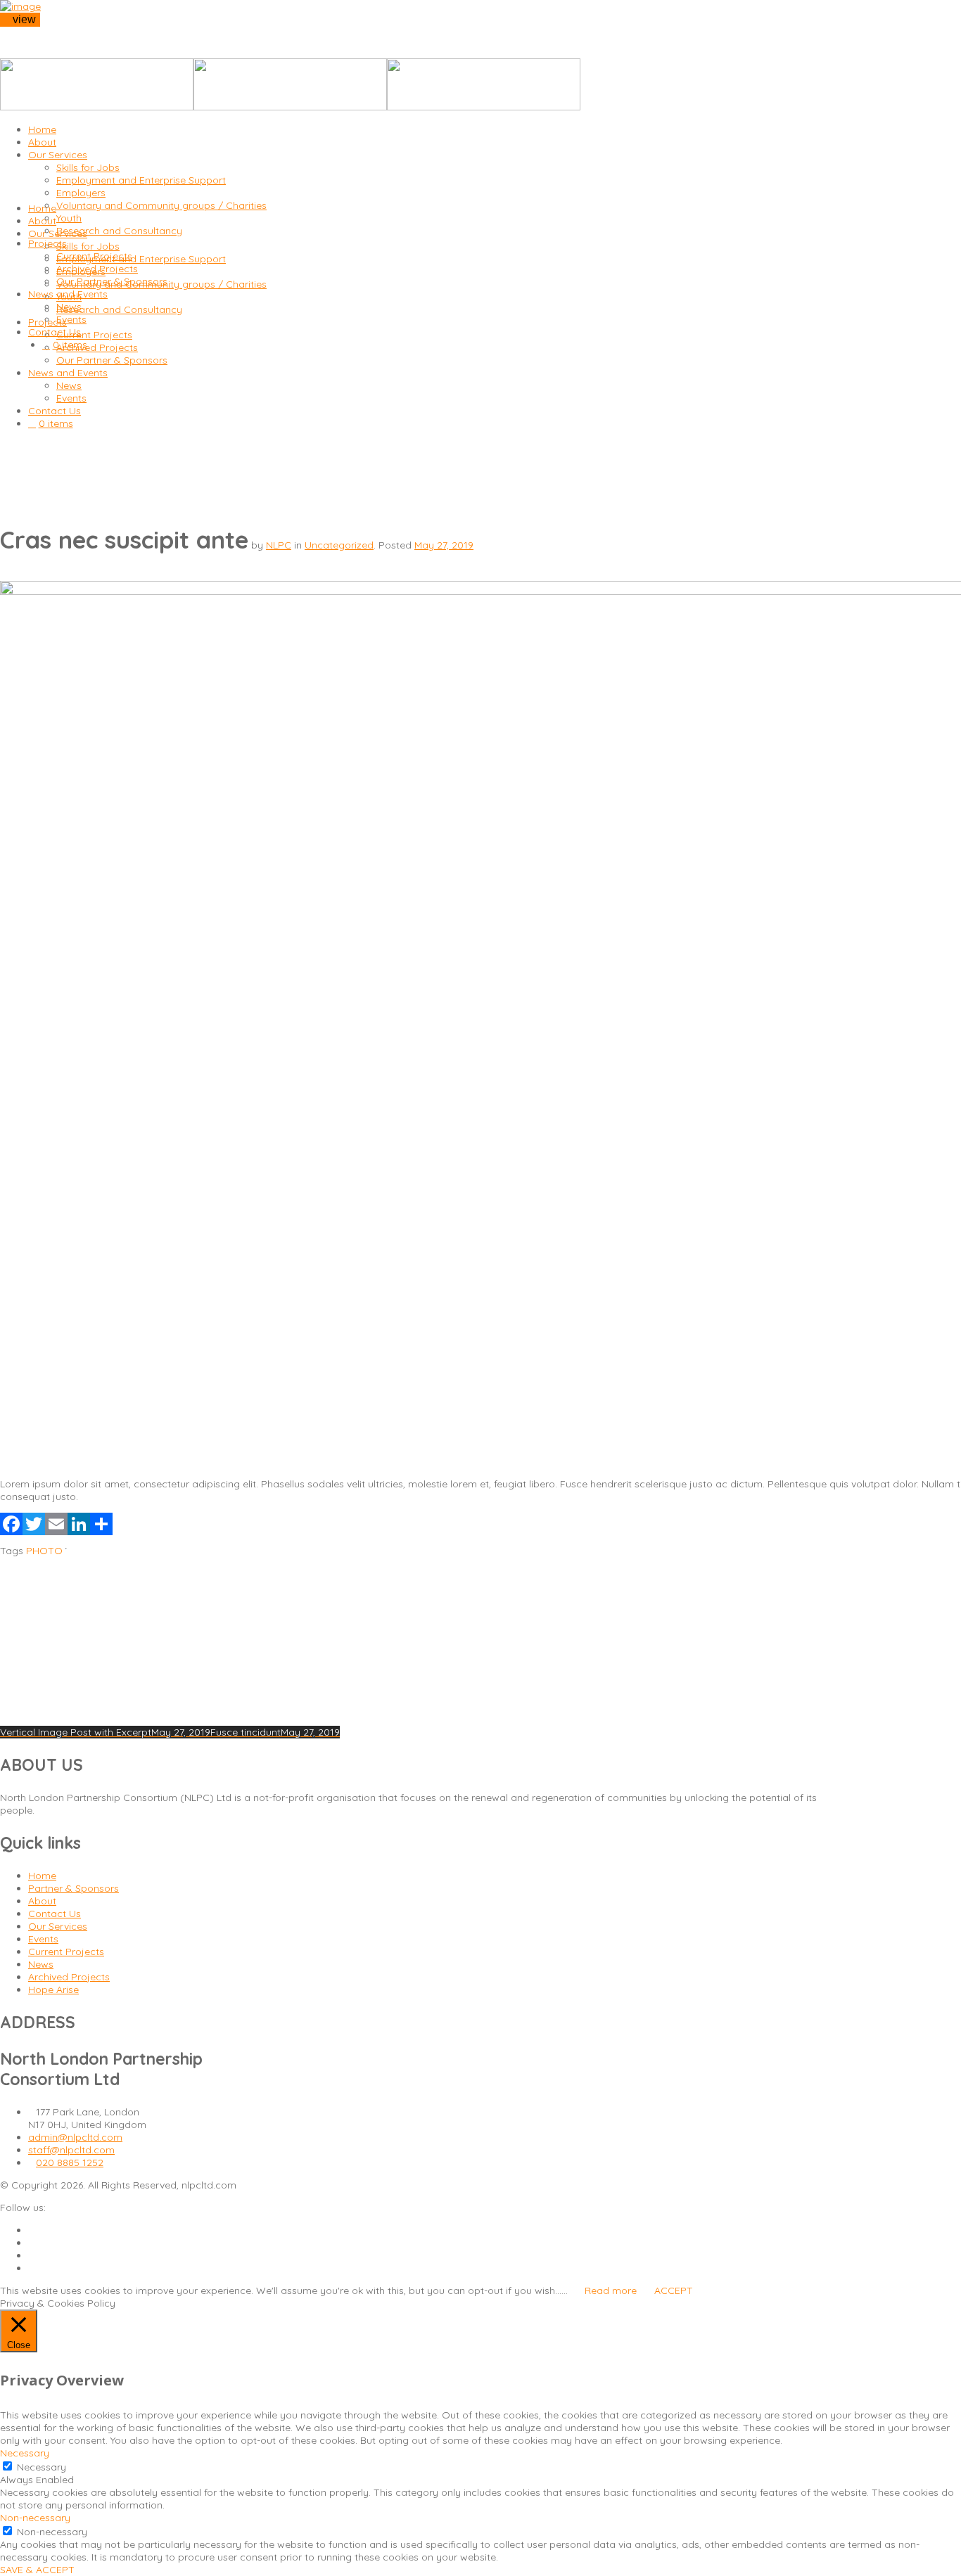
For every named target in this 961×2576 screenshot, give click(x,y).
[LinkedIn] (79, 1528)
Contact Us (55, 1914)
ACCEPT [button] (674, 2290)
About (42, 1901)
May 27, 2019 (444, 545)
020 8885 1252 (70, 2162)
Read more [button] (611, 2290)
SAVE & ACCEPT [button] (37, 2570)
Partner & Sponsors (74, 1888)
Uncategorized (339, 545)
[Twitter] (34, 1528)
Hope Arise (53, 1989)
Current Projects (66, 1952)
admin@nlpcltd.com (75, 2137)
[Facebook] (11, 1528)
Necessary (42, 2467)
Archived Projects (69, 1977)
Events (43, 1939)
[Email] (56, 1528)
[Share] (101, 1528)
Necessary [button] (25, 2453)
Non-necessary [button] (35, 2518)
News (41, 1964)
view (24, 19)
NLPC (279, 545)
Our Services (58, 1926)
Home (42, 1876)
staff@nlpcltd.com (71, 2150)
